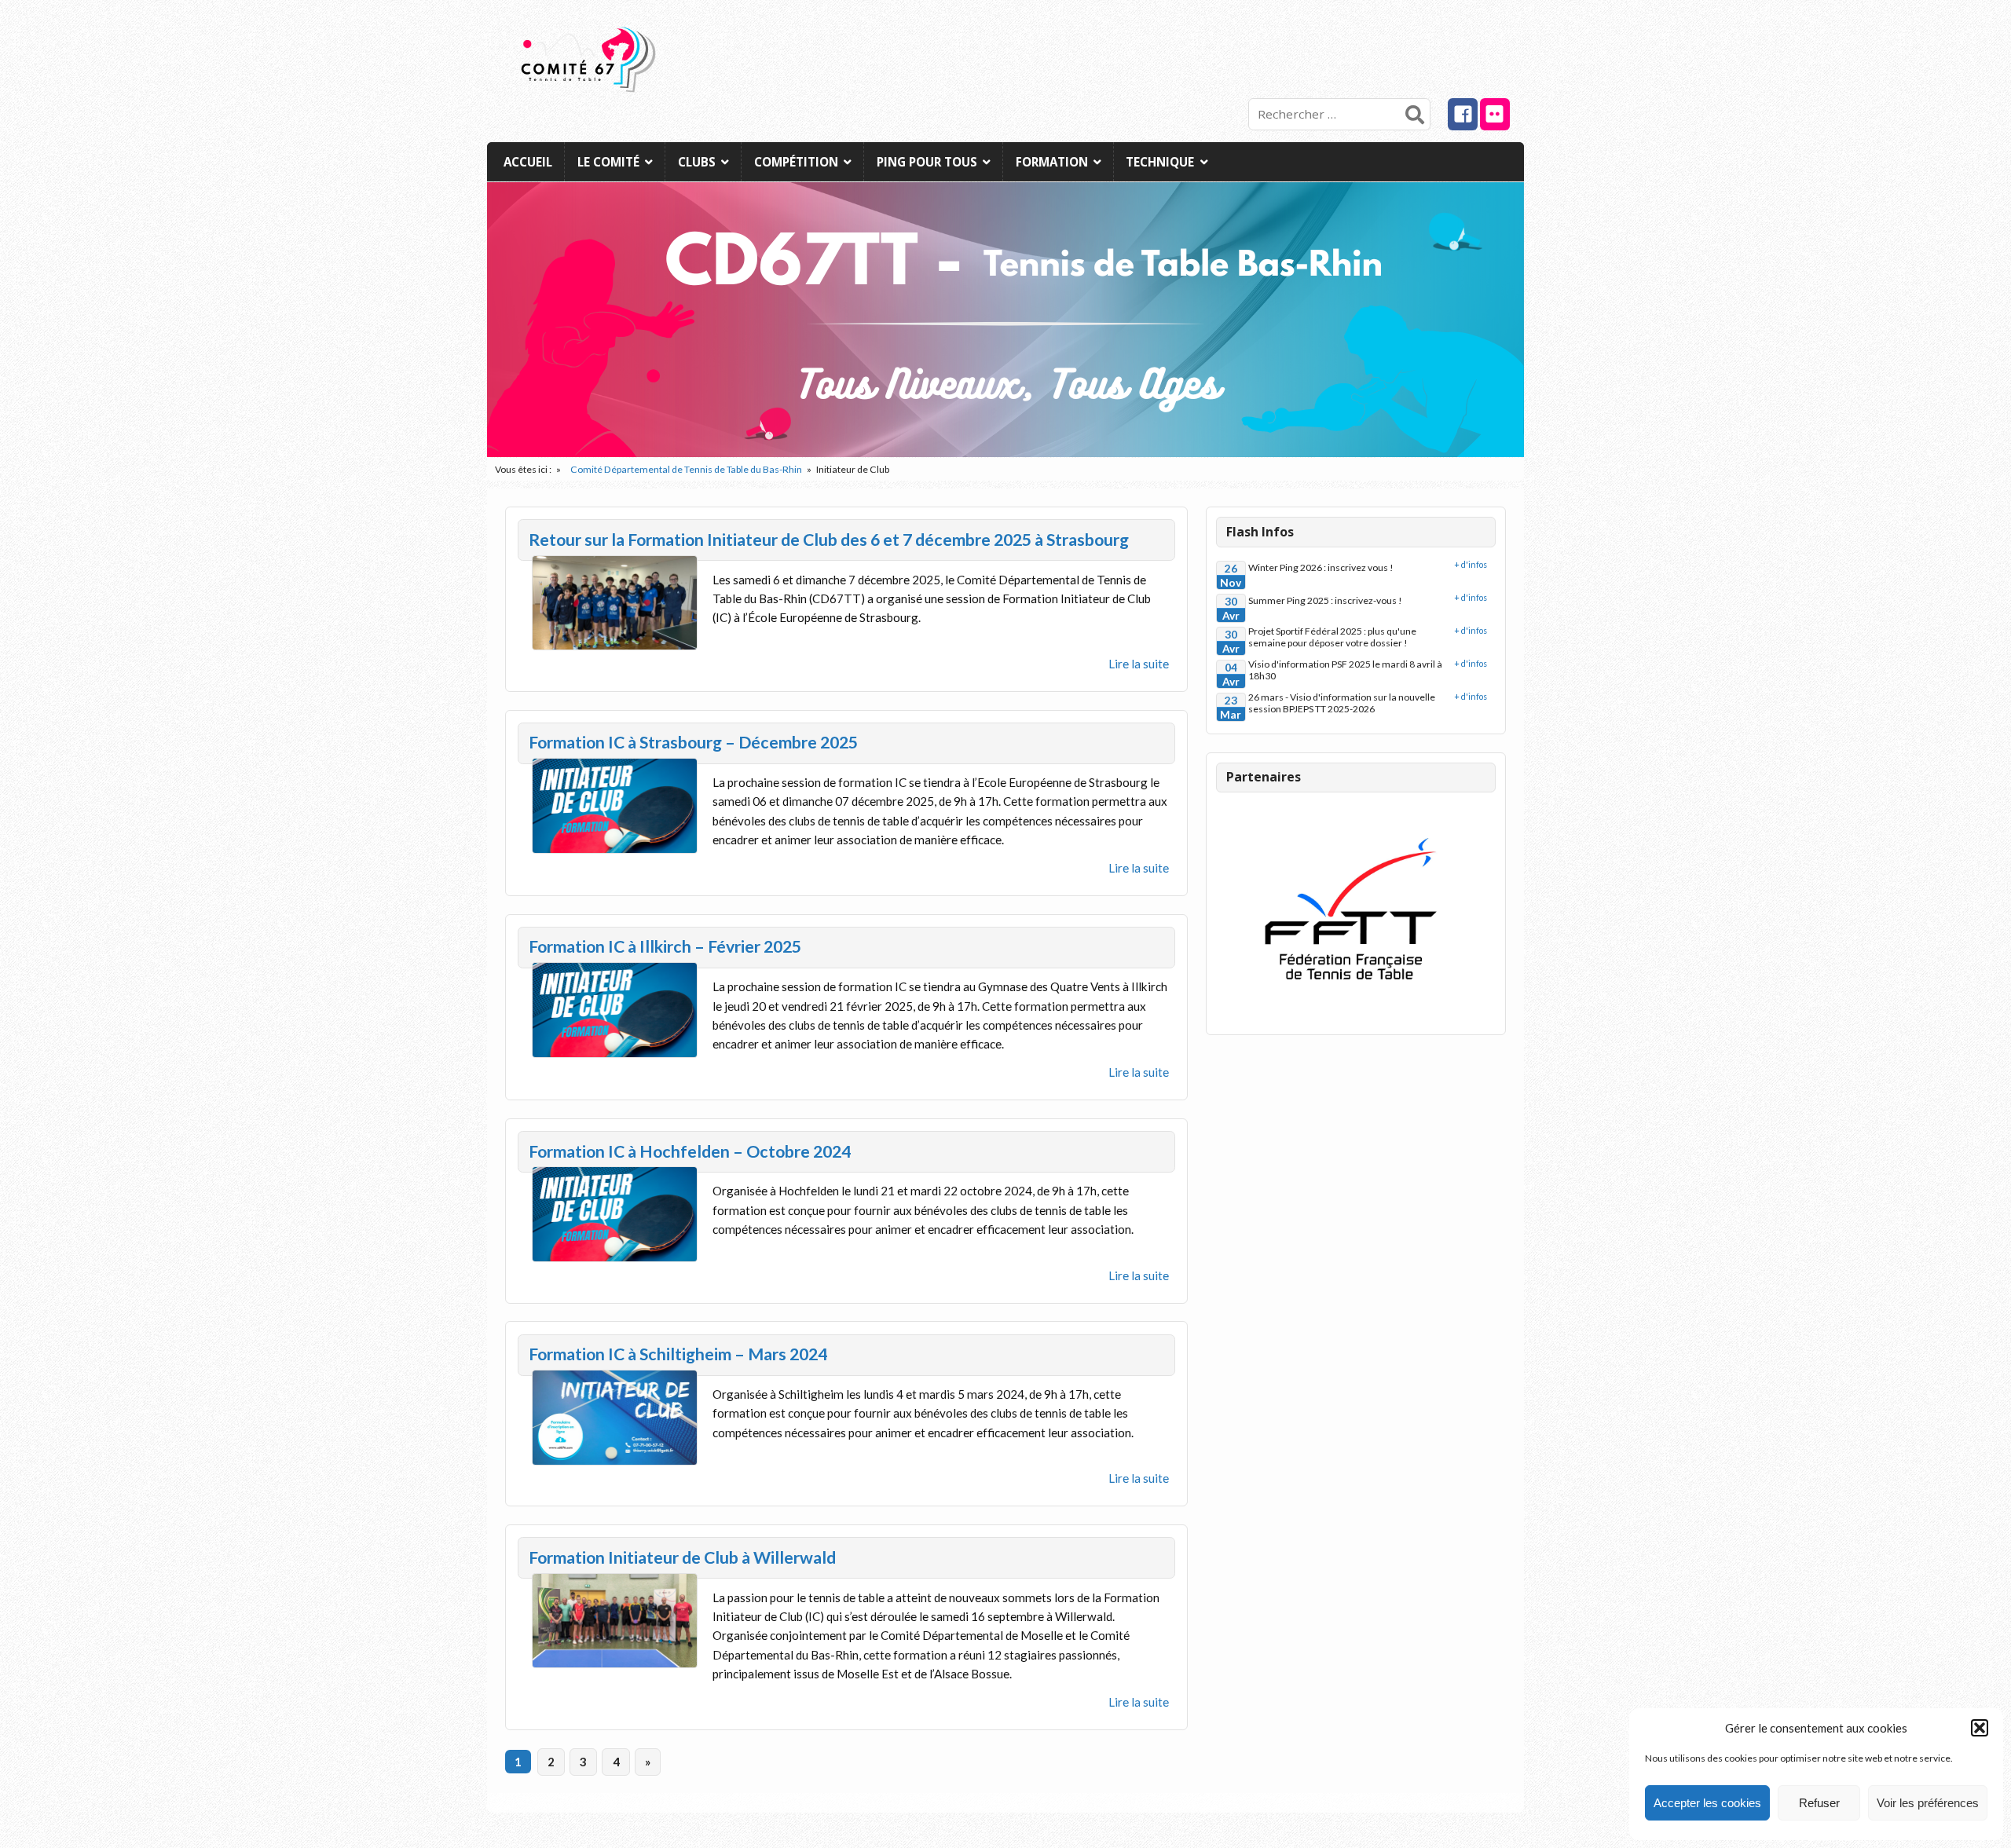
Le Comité (608, 162)
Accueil (528, 162)
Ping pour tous (927, 162)
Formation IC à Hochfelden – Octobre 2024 (690, 1151)
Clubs (697, 162)
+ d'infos (1471, 564)
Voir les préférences (1928, 1803)
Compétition (796, 162)
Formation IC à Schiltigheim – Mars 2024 (678, 1354)
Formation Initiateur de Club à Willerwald (682, 1557)
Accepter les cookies (1707, 1803)
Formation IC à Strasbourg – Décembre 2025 (693, 742)
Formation (1052, 162)
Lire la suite (1139, 664)
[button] (1980, 1728)
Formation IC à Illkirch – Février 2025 (665, 946)
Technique (1160, 162)
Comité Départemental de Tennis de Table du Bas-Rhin (686, 469)
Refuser (1819, 1803)
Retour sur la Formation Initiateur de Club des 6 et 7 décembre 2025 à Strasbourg (829, 540)
